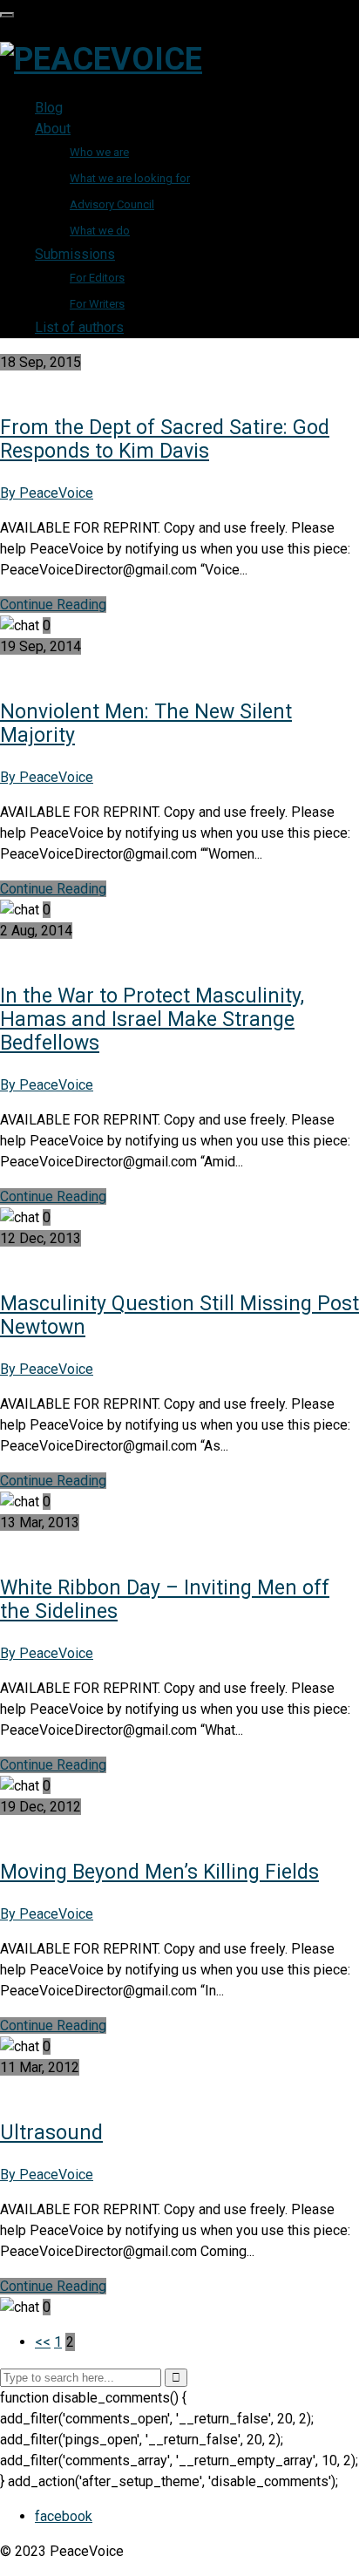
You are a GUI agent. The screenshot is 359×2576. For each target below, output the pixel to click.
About (53, 129)
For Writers (97, 304)
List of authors (79, 327)
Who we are (99, 152)
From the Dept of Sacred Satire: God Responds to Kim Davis (165, 439)
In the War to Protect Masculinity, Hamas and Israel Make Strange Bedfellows (152, 1020)
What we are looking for (130, 178)
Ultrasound (51, 2133)
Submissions (75, 254)
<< (43, 2342)
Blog (49, 108)
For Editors (97, 278)
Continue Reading (53, 605)
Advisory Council (112, 204)
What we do (100, 231)
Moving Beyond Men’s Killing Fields (159, 1872)
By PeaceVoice (47, 493)
